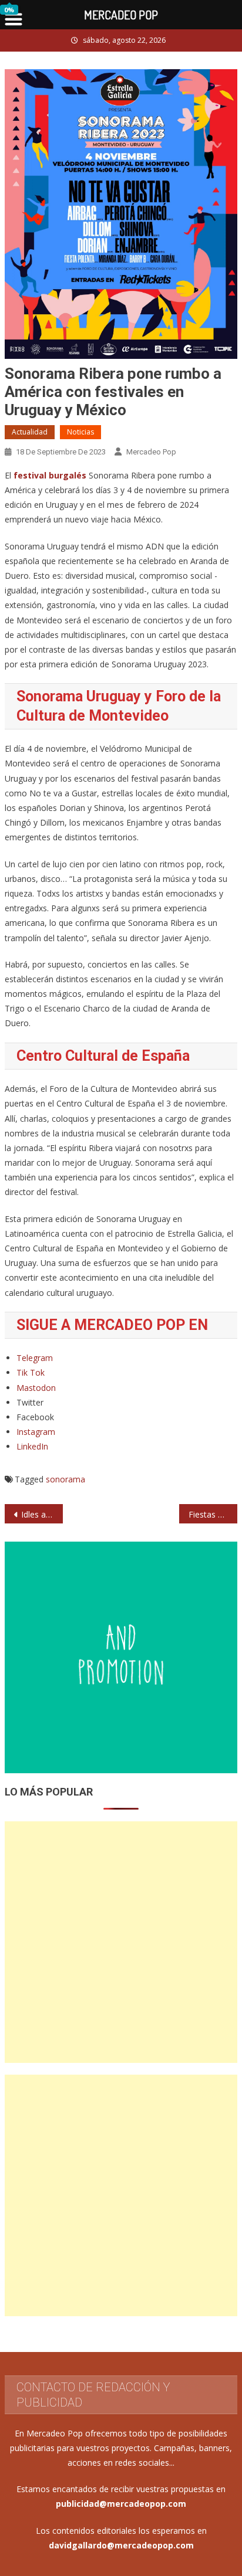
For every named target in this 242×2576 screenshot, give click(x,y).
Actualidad (30, 432)
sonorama (65, 1479)
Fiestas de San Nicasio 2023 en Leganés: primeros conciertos (213, 1514)
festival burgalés (50, 475)
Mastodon (36, 1388)
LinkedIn (32, 1446)
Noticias (80, 432)
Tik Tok (31, 1372)
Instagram (36, 1432)
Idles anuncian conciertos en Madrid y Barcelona (42, 1514)
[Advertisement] (121, 1942)
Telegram (35, 1358)
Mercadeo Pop (151, 452)
